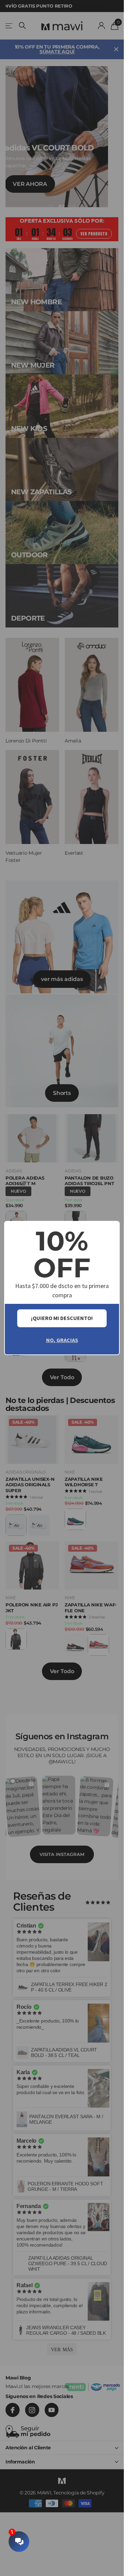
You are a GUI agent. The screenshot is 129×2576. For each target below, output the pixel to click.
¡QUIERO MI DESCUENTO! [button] (62, 1318)
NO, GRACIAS (62, 1340)
